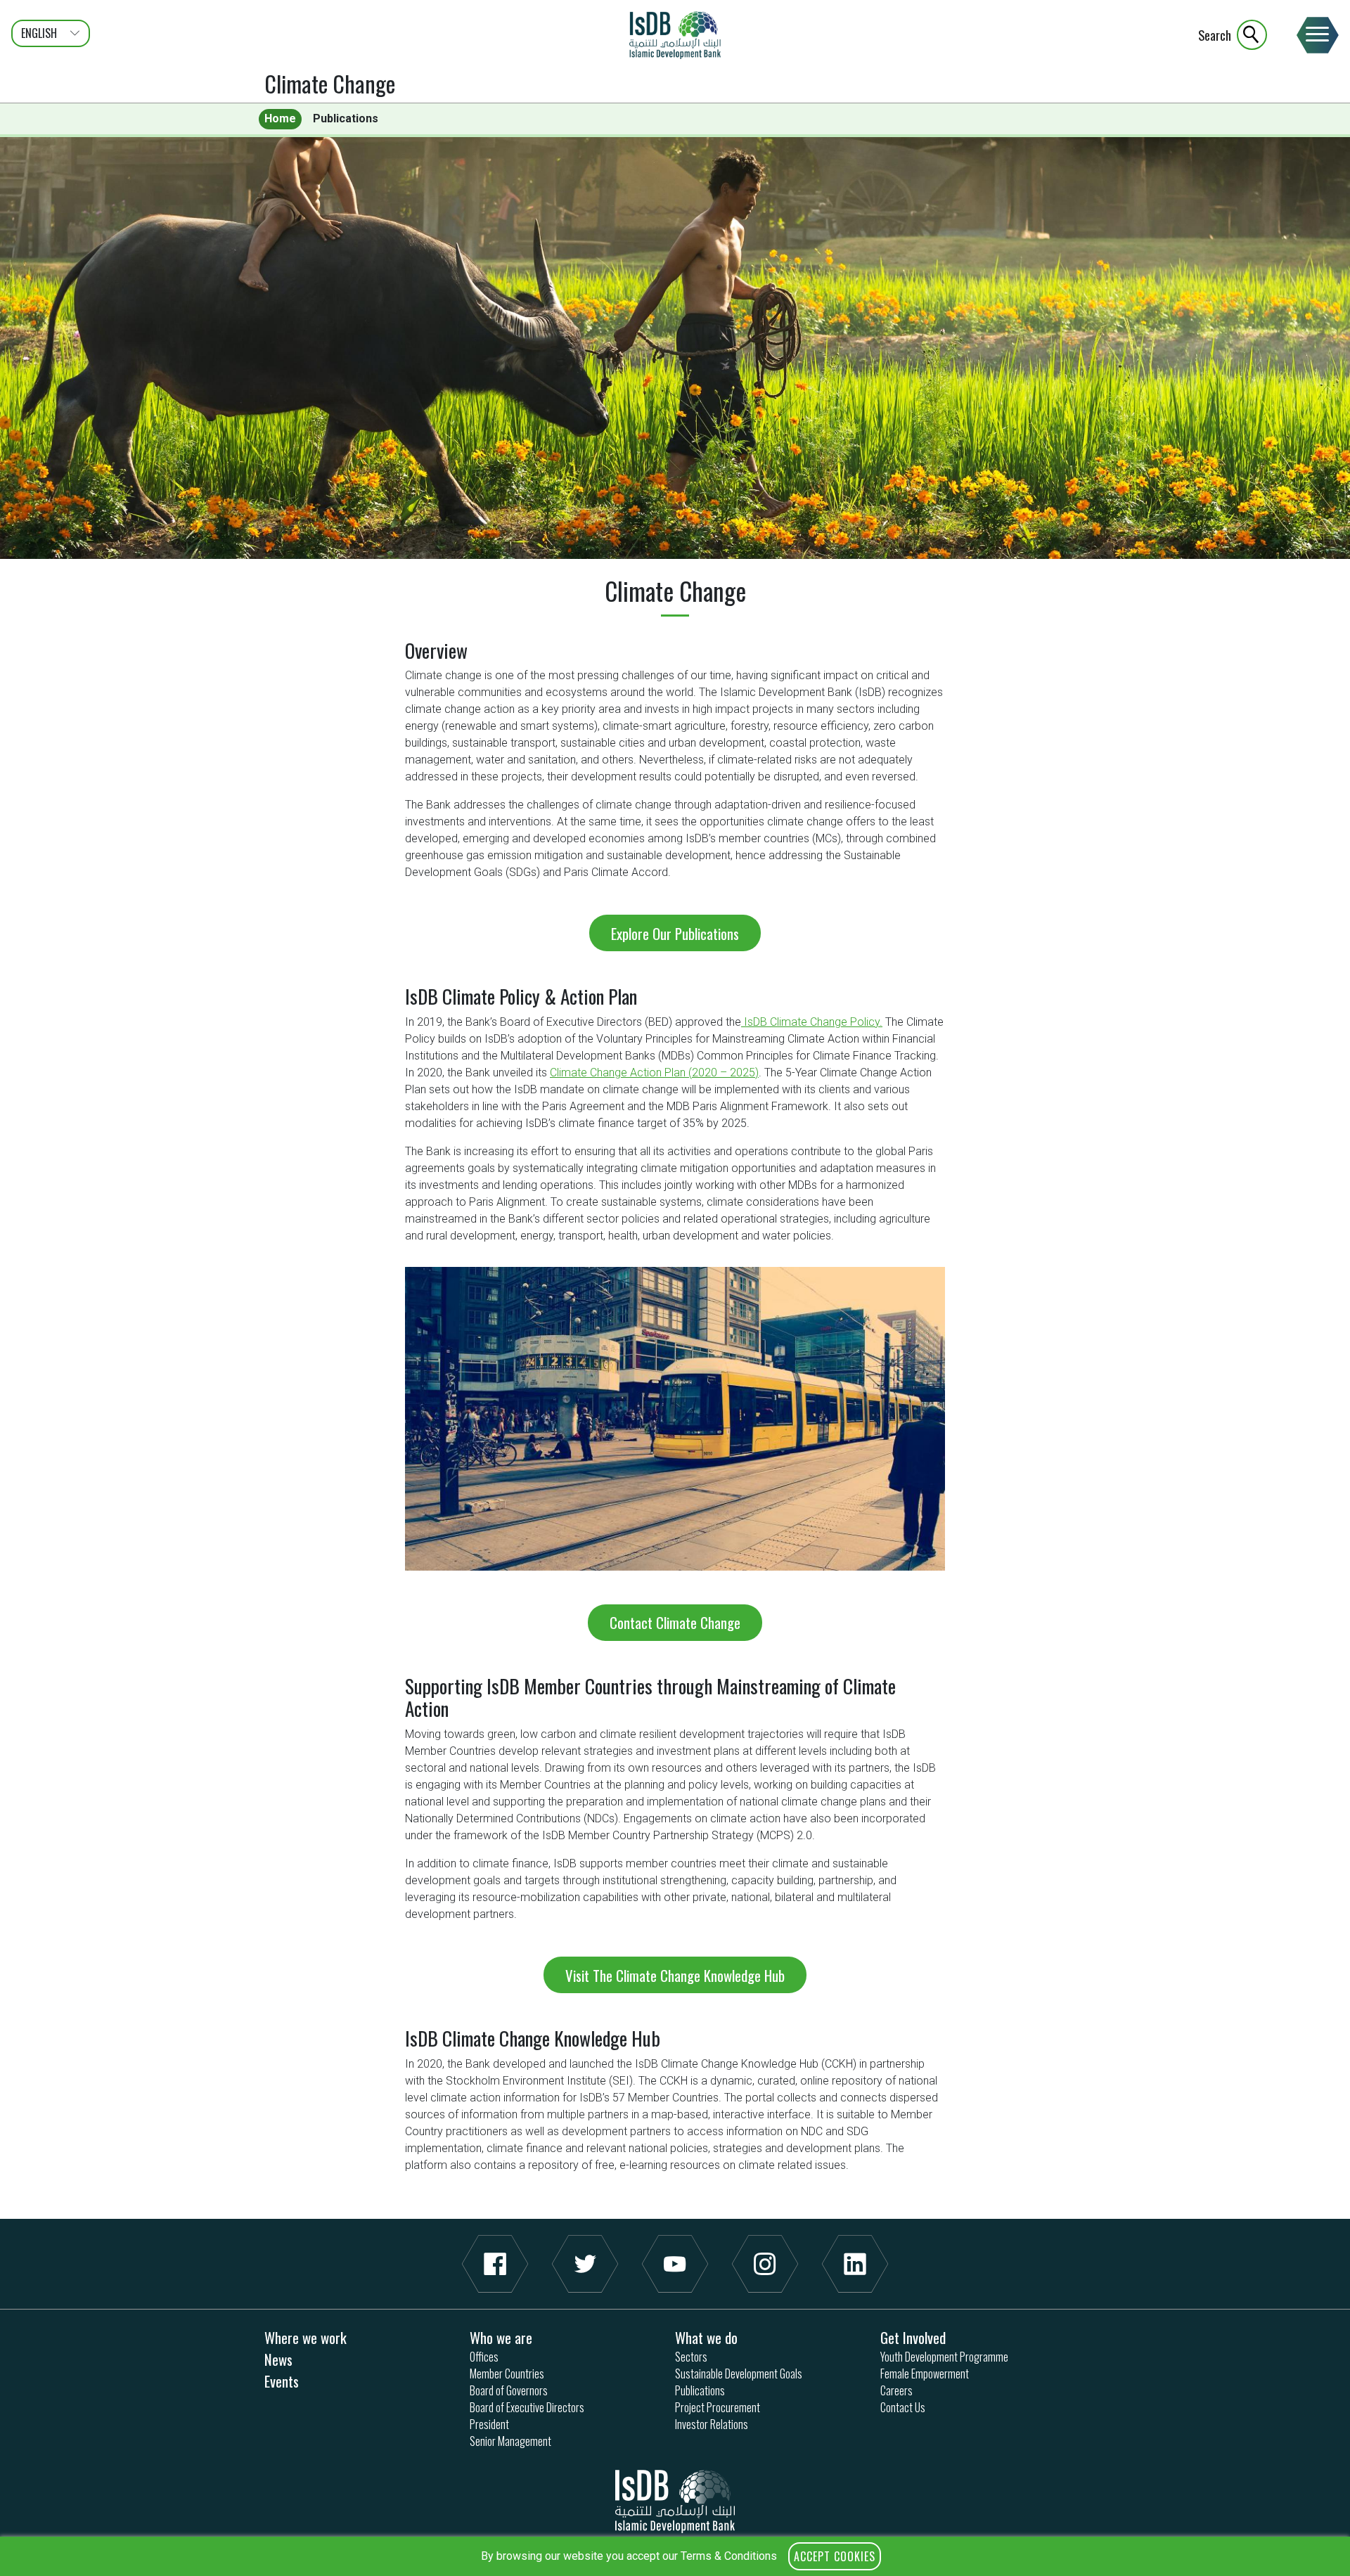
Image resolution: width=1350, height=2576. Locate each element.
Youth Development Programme (944, 2357)
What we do (706, 2337)
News (278, 2359)
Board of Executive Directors (527, 2407)
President (489, 2424)
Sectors (691, 2357)
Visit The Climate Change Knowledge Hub (675, 1975)
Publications (346, 118)
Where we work (306, 2337)
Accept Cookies (835, 2556)
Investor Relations (712, 2424)
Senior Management (510, 2441)
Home (280, 118)
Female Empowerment (925, 2374)
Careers (896, 2390)
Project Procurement (718, 2407)
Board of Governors (509, 2390)
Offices (484, 2357)
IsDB (675, 35)
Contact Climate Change (675, 1622)
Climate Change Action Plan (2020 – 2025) (654, 1073)
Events (282, 2381)
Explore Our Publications (675, 933)
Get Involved (913, 2337)
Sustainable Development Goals (739, 2374)
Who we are (501, 2337)
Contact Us (903, 2407)
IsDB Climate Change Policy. (812, 1022)
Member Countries (507, 2374)
